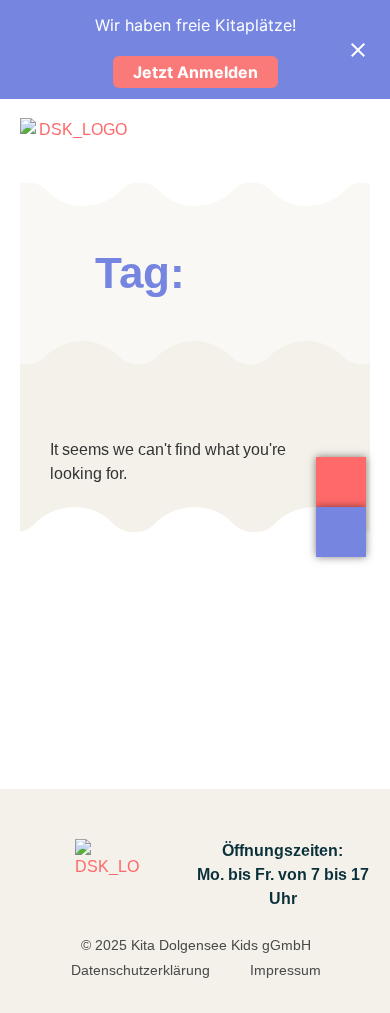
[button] (353, 138)
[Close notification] (358, 50)
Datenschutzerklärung (140, 970)
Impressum (285, 970)
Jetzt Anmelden (195, 72)
